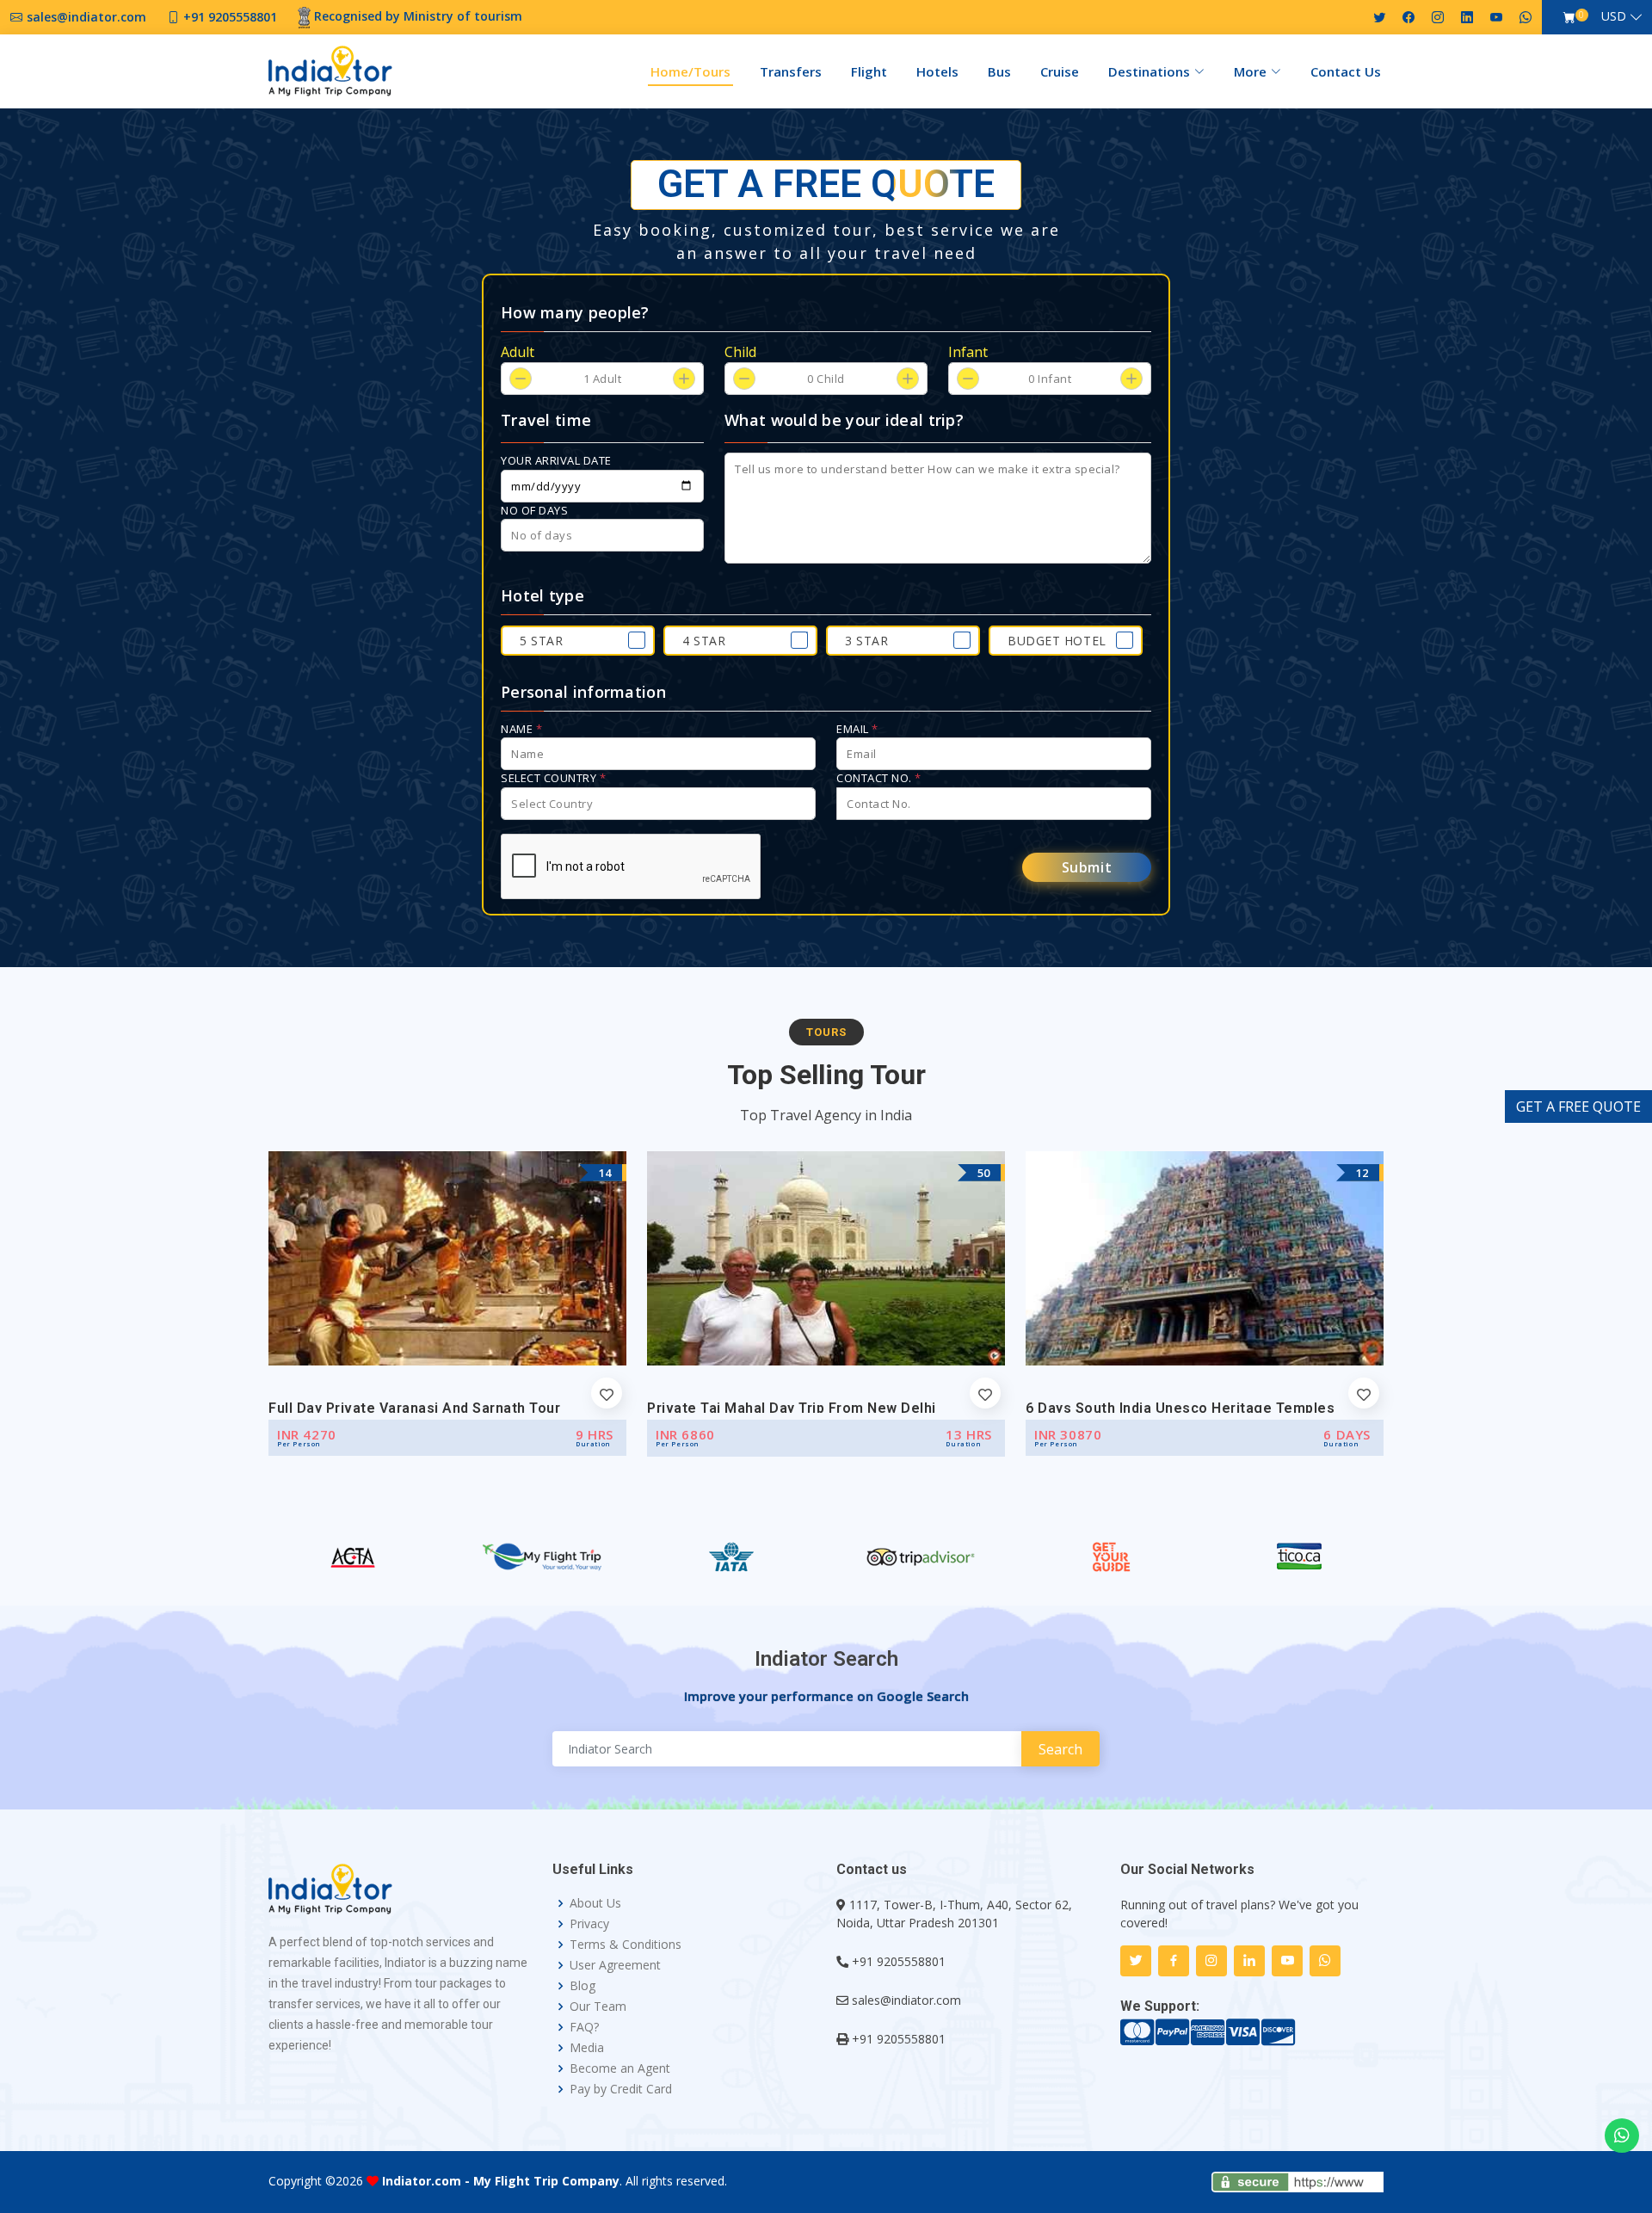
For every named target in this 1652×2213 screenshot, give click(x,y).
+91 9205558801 (899, 1961)
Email (857, 729)
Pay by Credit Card (621, 2089)
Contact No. (879, 778)
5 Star (541, 641)
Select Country (553, 778)
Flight (869, 71)
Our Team (598, 2006)
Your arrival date (556, 460)
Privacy (589, 1924)
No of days (534, 510)
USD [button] (1614, 16)
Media (587, 2048)
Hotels (937, 71)
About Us (595, 1903)
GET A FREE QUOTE (1578, 1106)
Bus (999, 71)
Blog (583, 1986)
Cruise (1060, 71)
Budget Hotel (1057, 641)
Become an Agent (620, 2068)
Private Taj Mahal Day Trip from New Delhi (792, 1408)
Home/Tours (690, 71)
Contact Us (1346, 71)
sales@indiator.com (906, 2000)
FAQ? (584, 2027)
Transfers (791, 71)
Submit (1087, 867)
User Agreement (615, 1965)
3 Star (866, 641)
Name (521, 729)
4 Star (704, 641)
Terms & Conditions (626, 1945)
